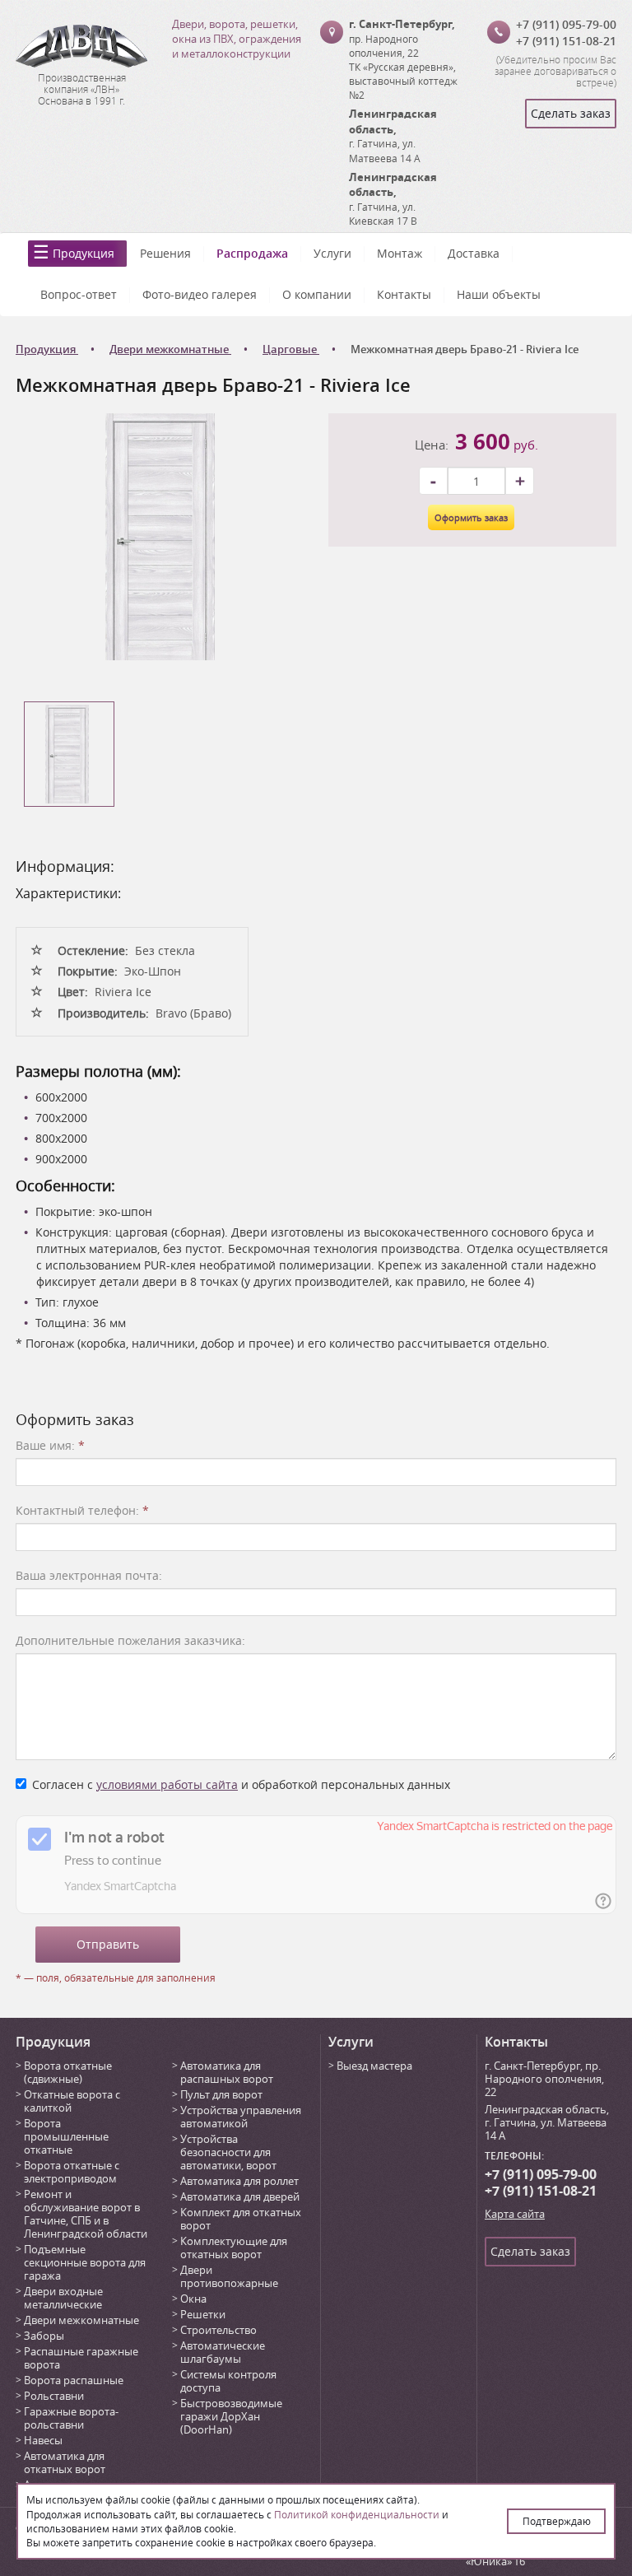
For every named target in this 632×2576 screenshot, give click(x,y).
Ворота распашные (74, 2380)
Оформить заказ (471, 517)
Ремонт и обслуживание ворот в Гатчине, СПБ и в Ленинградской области (86, 2214)
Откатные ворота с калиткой (72, 2101)
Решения (165, 253)
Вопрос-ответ (79, 294)
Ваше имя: (50, 1445)
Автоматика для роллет (239, 2181)
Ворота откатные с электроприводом (72, 2172)
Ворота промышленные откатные (66, 2136)
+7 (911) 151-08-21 (566, 41)
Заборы (44, 2336)
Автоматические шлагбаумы (223, 2352)
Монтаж (400, 253)
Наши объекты (499, 294)
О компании (317, 294)
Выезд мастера (374, 2066)
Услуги (332, 253)
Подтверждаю (557, 2521)
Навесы (43, 2440)
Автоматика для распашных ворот (227, 2072)
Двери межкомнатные (81, 2320)
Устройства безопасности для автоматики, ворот (228, 2152)
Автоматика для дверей (240, 2196)
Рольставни (54, 2396)
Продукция (84, 253)
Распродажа (252, 253)
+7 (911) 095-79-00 (566, 24)
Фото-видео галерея (200, 294)
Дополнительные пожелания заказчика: (130, 1640)
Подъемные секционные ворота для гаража (85, 2262)
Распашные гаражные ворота (81, 2358)
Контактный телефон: (82, 1510)
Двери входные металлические (63, 2298)
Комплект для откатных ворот (241, 2219)
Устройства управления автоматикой (241, 2117)
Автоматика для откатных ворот (65, 2462)
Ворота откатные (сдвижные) (68, 2072)
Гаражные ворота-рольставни (71, 2418)
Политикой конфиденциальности (357, 2514)
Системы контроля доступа (228, 2381)
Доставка (474, 253)
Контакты (404, 294)
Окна (193, 2299)
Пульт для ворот (221, 2094)
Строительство (218, 2330)
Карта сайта (515, 2214)
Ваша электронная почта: (89, 1575)
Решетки (203, 2314)
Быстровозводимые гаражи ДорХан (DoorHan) (231, 2416)
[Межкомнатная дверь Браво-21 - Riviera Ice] (160, 536)
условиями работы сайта (167, 1784)
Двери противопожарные (229, 2276)
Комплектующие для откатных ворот (234, 2248)
